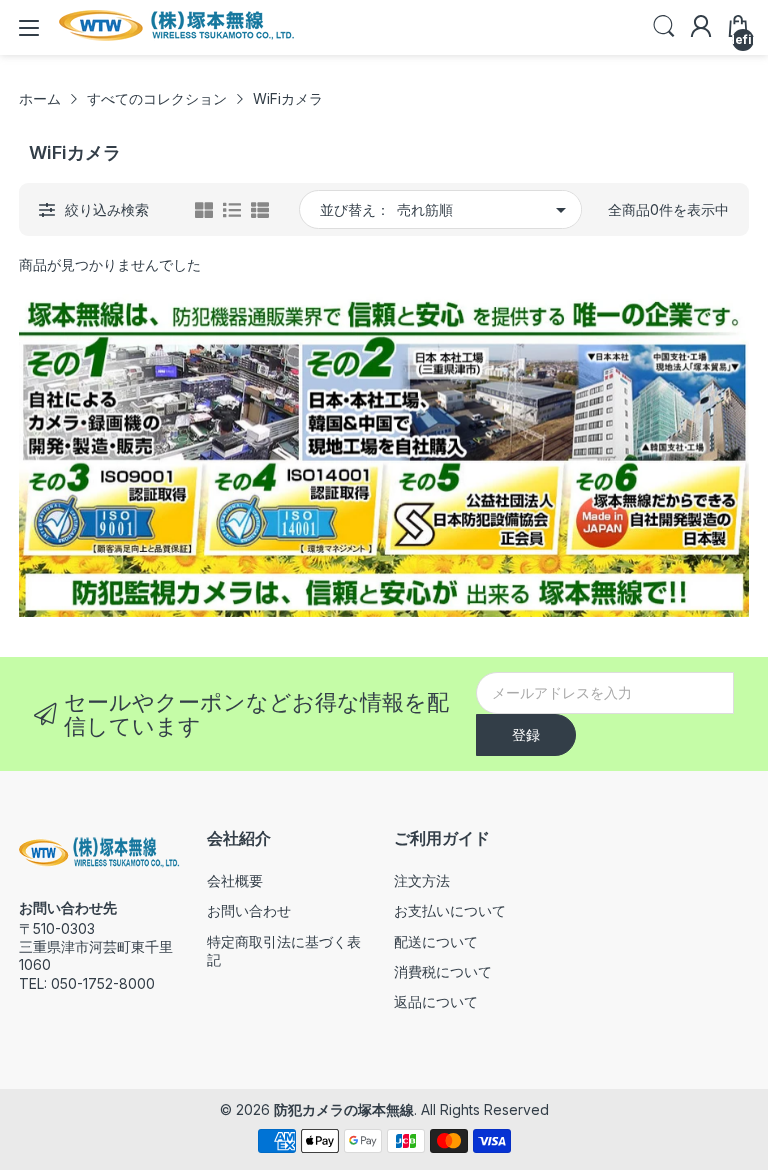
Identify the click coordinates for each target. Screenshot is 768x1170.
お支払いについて (450, 910)
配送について (436, 941)
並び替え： (355, 209)
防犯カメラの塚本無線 (344, 1109)
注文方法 (422, 880)
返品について (436, 1001)
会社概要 (235, 880)
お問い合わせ (249, 910)
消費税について (443, 971)
